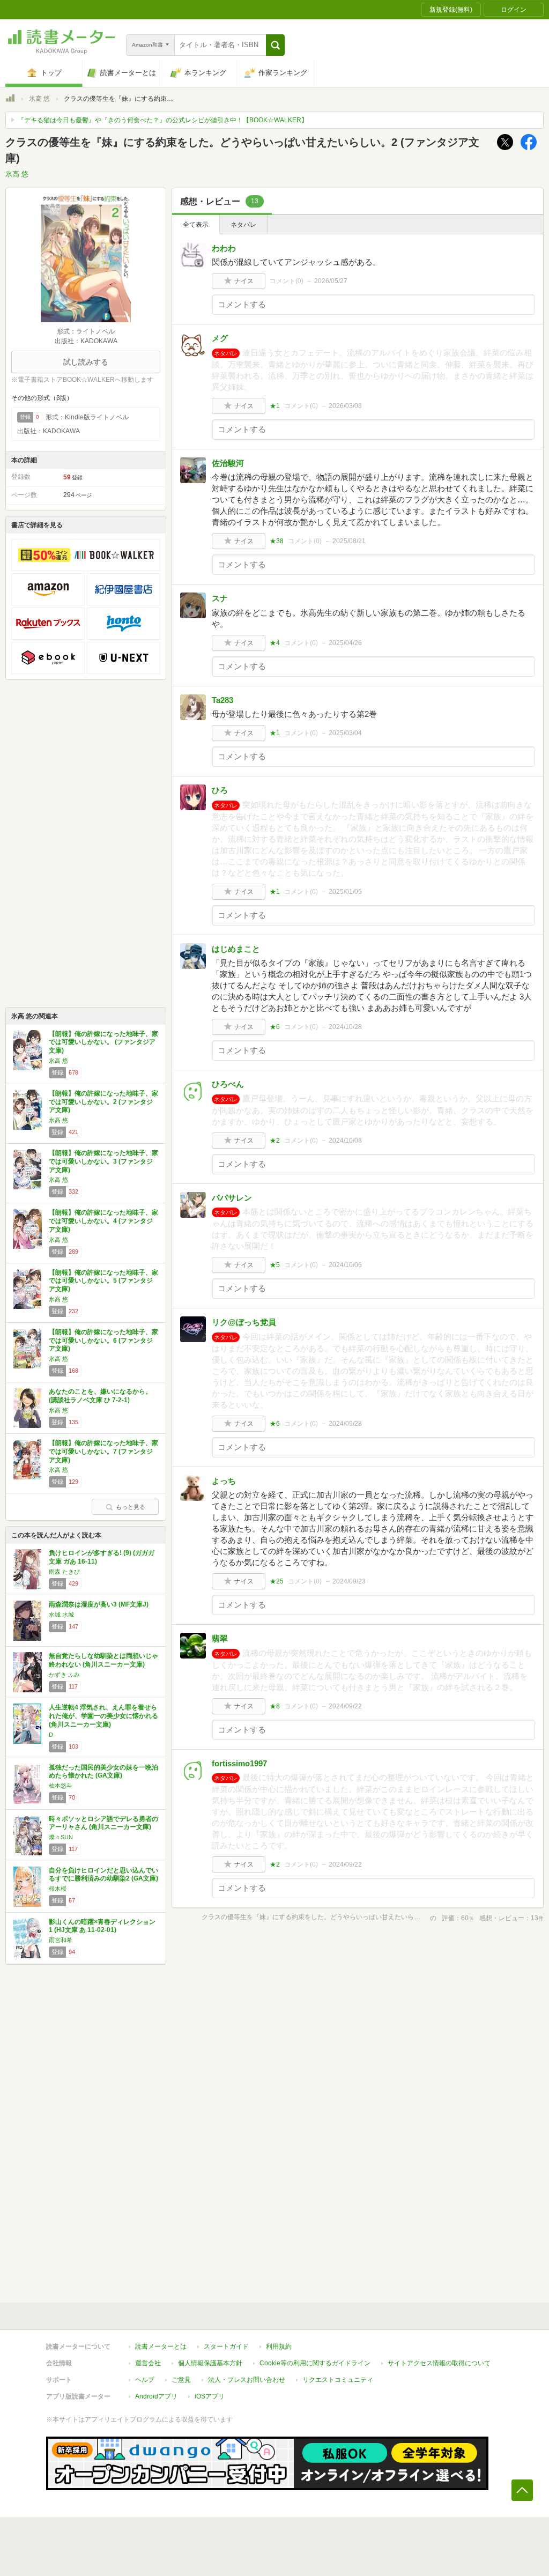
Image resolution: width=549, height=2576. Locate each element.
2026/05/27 (331, 281)
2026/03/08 (345, 406)
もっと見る (131, 1507)
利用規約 (279, 2346)
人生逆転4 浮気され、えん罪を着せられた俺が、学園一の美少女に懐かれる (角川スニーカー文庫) (103, 1716)
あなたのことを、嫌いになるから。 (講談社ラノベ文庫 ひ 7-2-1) (100, 1396)
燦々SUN (61, 1837)
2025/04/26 (345, 643)
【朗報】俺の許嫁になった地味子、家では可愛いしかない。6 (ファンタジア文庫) (103, 1340)
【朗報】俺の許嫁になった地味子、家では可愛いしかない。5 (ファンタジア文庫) (103, 1281)
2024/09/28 (345, 1424)
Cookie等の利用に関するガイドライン (315, 2363)
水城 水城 (61, 1615)
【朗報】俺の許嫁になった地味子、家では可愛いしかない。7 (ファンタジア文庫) (103, 1451)
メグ (220, 338)
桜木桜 (58, 1889)
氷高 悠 (39, 99)
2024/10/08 (345, 1141)
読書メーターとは (161, 2346)
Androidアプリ (156, 2396)
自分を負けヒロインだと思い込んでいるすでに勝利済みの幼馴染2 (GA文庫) (103, 1875)
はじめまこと (236, 949)
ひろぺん (228, 1084)
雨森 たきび (64, 1572)
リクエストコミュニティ (338, 2380)
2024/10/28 (345, 1027)
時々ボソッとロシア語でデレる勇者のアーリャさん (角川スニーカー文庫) (103, 1823)
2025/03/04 (345, 733)
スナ (220, 598)
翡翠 (220, 1638)
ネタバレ (243, 225)
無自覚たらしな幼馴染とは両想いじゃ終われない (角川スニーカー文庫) (103, 1660)
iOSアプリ (210, 2396)
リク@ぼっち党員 (244, 1322)
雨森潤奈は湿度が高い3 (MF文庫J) (99, 1604)
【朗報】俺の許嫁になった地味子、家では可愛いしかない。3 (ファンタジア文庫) (103, 1161)
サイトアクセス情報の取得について (439, 2363)
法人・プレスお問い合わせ (247, 2380)
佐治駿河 (228, 463)
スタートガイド (226, 2346)
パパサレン (232, 1198)
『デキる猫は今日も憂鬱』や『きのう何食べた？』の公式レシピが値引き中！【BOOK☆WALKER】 (163, 120)
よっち (224, 1481)
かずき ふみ (64, 1675)
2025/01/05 (345, 892)
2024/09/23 (349, 1581)
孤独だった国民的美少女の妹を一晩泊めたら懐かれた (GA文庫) (103, 1772)
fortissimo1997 (239, 1763)
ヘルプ (145, 2380)
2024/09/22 (345, 1706)
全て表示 (196, 225)
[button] (275, 45)
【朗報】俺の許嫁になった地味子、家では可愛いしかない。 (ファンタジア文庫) (103, 1042)
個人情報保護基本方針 (210, 2363)
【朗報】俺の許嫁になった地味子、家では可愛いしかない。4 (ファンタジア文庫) (103, 1221)
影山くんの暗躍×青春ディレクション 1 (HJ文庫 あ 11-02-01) (102, 1926)
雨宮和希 (61, 1940)
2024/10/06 (345, 1265)
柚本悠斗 (61, 1786)
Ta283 (222, 700)
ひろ (220, 790)
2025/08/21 (349, 541)
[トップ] (10, 100)
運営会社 (148, 2363)
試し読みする (86, 362)
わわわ (224, 248)
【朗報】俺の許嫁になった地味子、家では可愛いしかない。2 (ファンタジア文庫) (103, 1102)
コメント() (287, 281)
